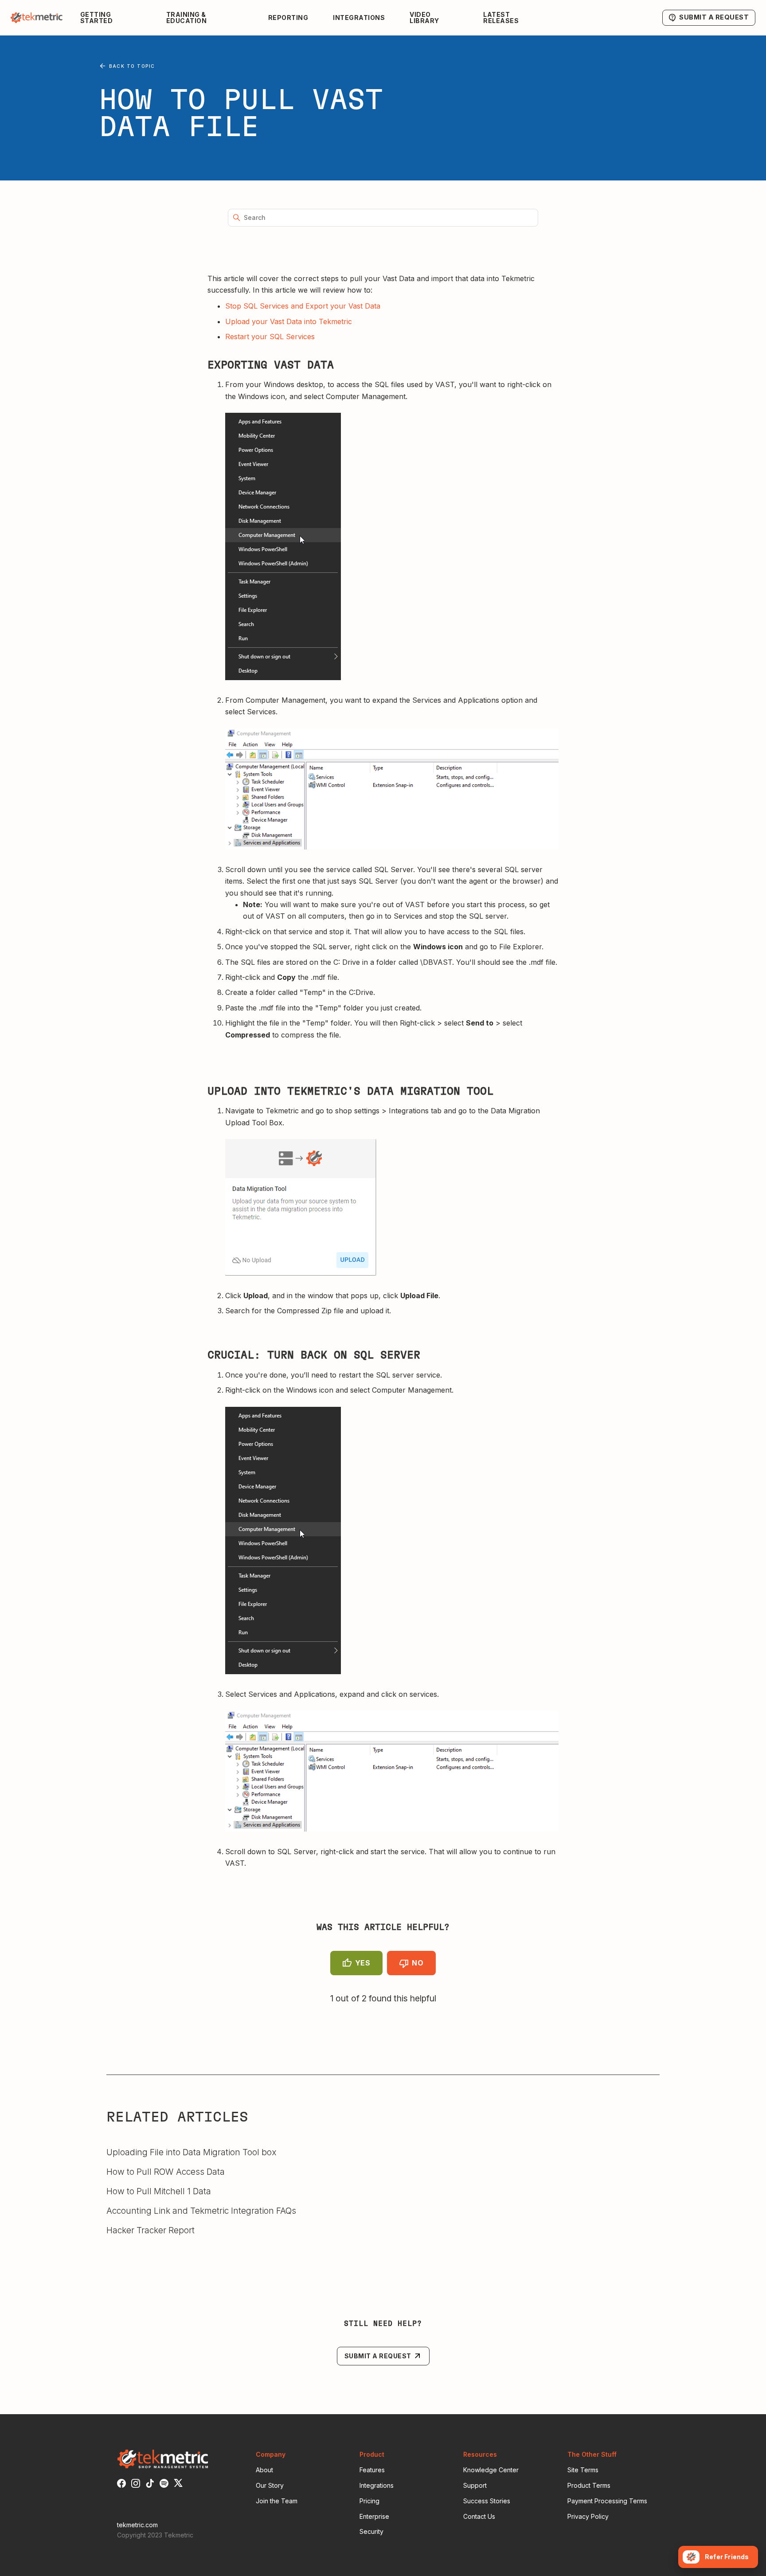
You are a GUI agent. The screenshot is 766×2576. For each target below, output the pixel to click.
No (418, 1963)
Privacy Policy (588, 2516)
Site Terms (583, 2470)
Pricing (369, 2501)
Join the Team (277, 2501)
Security (371, 2531)
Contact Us (479, 2516)
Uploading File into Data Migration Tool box (191, 2152)
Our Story (270, 2485)
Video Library (424, 18)
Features (372, 2470)
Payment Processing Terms (607, 2501)
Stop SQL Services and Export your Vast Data (303, 306)
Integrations (359, 18)
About (264, 2470)
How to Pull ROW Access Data (166, 2172)
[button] (116, 18)
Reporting (288, 18)
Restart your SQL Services (270, 337)
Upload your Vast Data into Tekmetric (289, 321)
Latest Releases (501, 18)
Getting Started (97, 18)
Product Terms (589, 2485)
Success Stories (487, 2501)
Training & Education (187, 18)
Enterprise (374, 2516)
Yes (363, 1963)
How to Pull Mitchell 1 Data (159, 2191)
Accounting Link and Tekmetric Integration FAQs (201, 2211)
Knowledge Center (491, 2470)
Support (475, 2485)
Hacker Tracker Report (150, 2230)
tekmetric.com (137, 2525)
